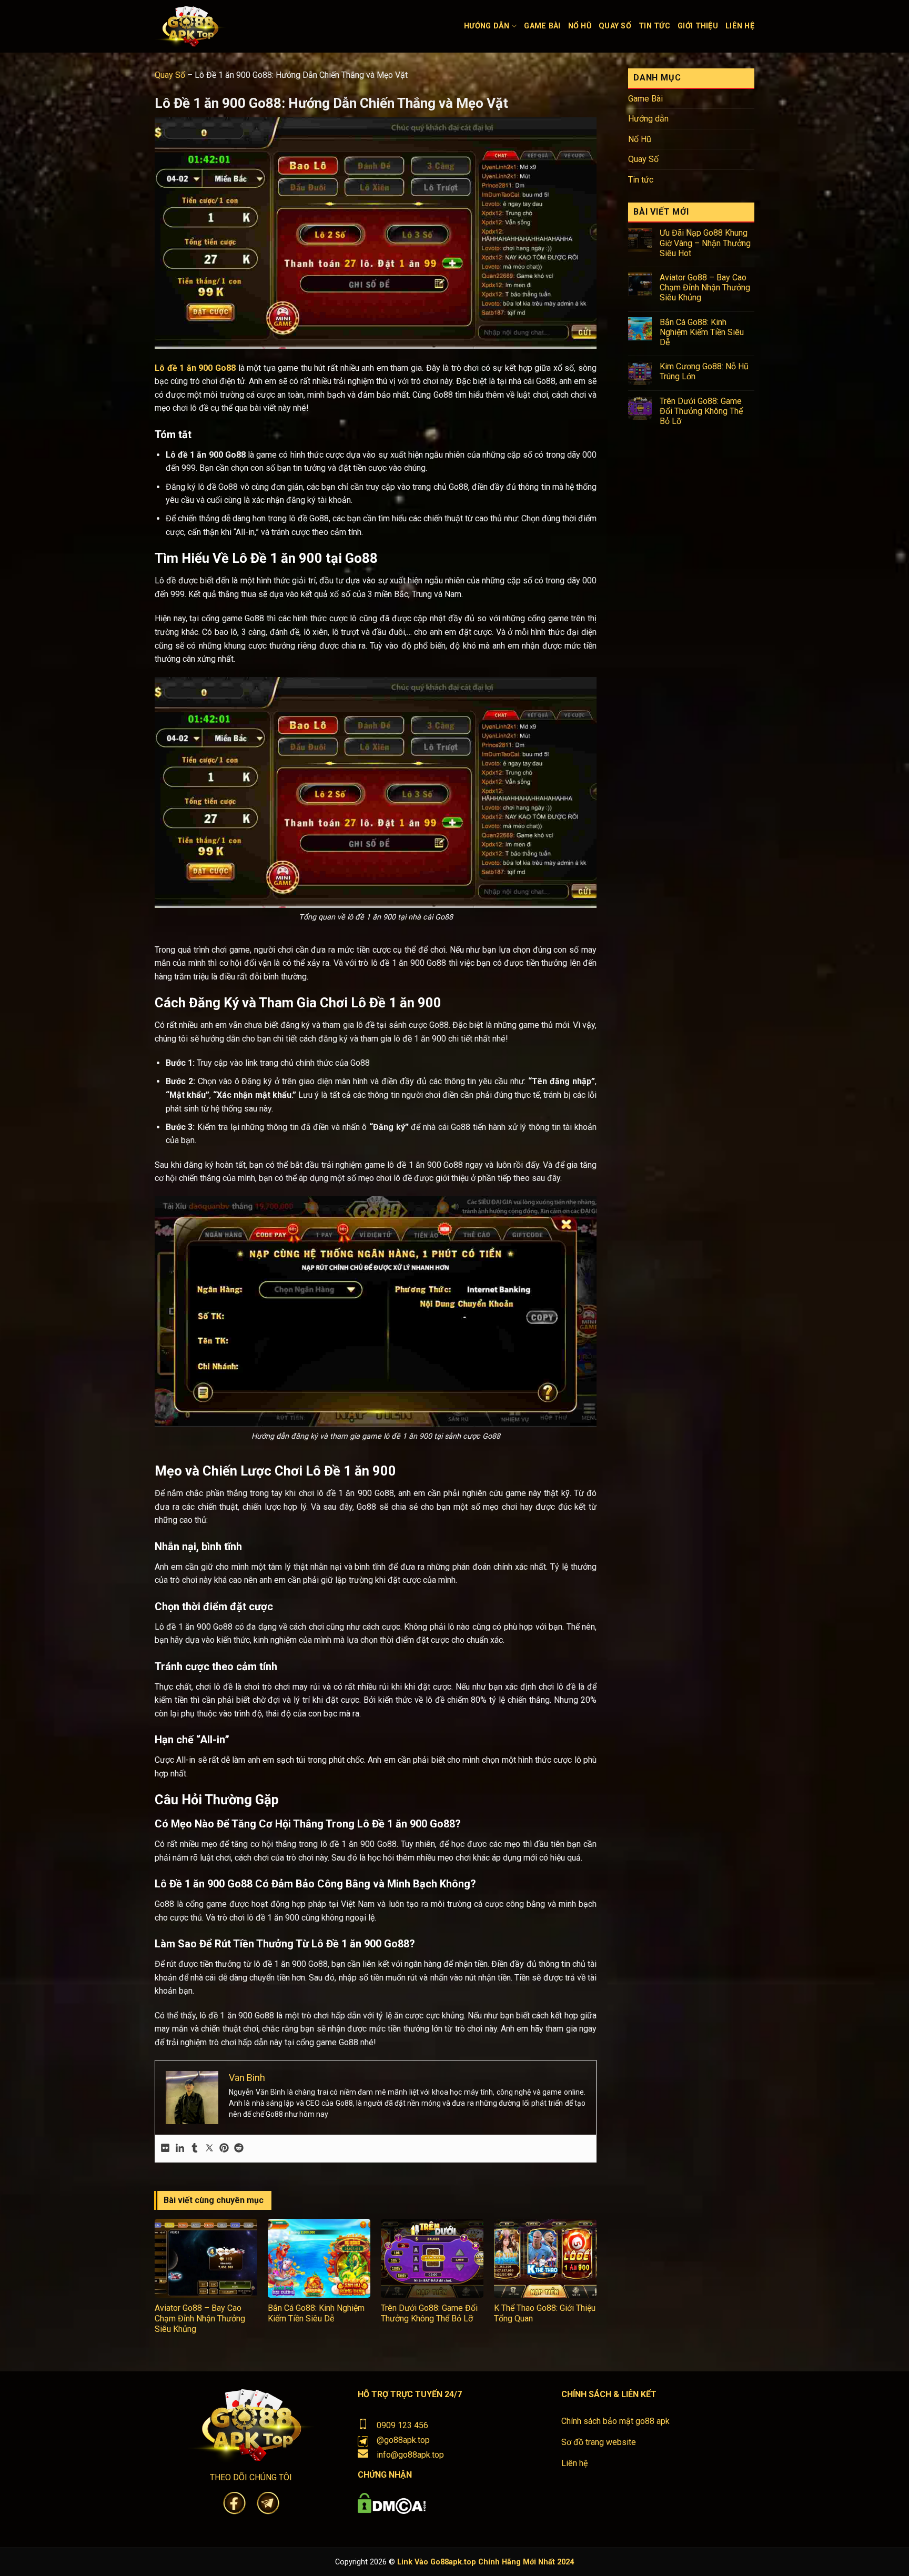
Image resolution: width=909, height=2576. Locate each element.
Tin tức (654, 26)
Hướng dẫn (487, 26)
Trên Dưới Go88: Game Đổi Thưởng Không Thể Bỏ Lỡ (429, 2313)
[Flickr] (165, 2149)
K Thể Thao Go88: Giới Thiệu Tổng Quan (545, 2313)
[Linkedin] (180, 2149)
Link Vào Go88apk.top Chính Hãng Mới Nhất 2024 (486, 2562)
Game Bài (542, 26)
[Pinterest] (224, 2149)
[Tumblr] (195, 2149)
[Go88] (234, 26)
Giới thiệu (698, 26)
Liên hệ (740, 26)
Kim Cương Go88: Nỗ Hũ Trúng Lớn (704, 371)
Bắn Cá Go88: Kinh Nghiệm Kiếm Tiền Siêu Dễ (316, 2313)
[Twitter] (209, 2149)
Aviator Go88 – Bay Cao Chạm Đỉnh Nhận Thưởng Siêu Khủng (200, 2319)
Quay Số (615, 26)
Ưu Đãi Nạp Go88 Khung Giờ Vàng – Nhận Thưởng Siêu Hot (705, 243)
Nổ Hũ (580, 26)
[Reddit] (239, 2149)
